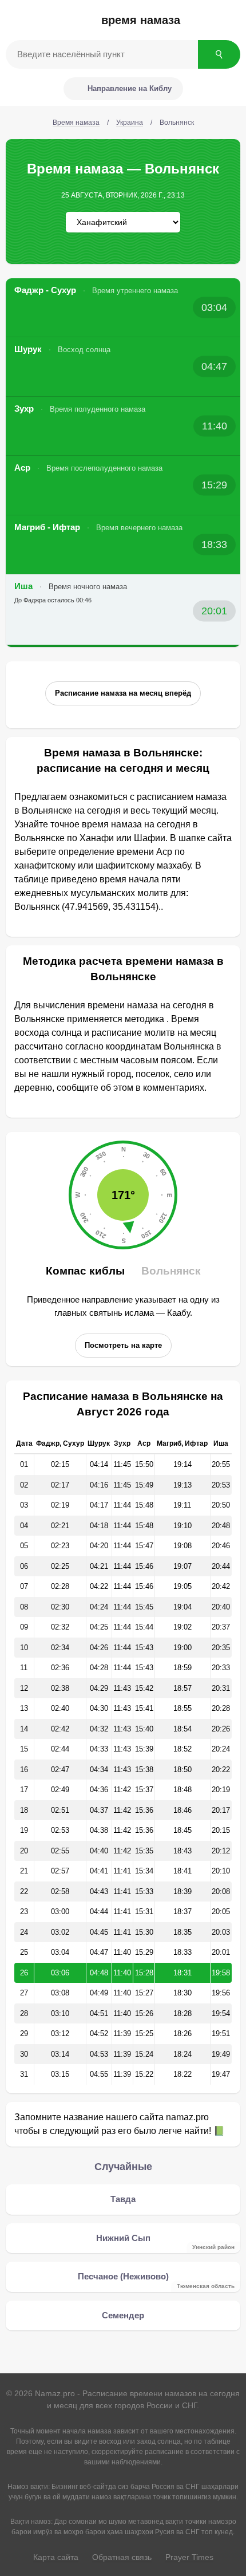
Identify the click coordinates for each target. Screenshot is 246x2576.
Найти (219, 54)
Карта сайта (56, 2557)
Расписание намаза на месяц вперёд (123, 693)
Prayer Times (189, 2557)
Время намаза (141, 20)
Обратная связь (122, 2557)
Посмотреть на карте (123, 1345)
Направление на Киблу (130, 88)
